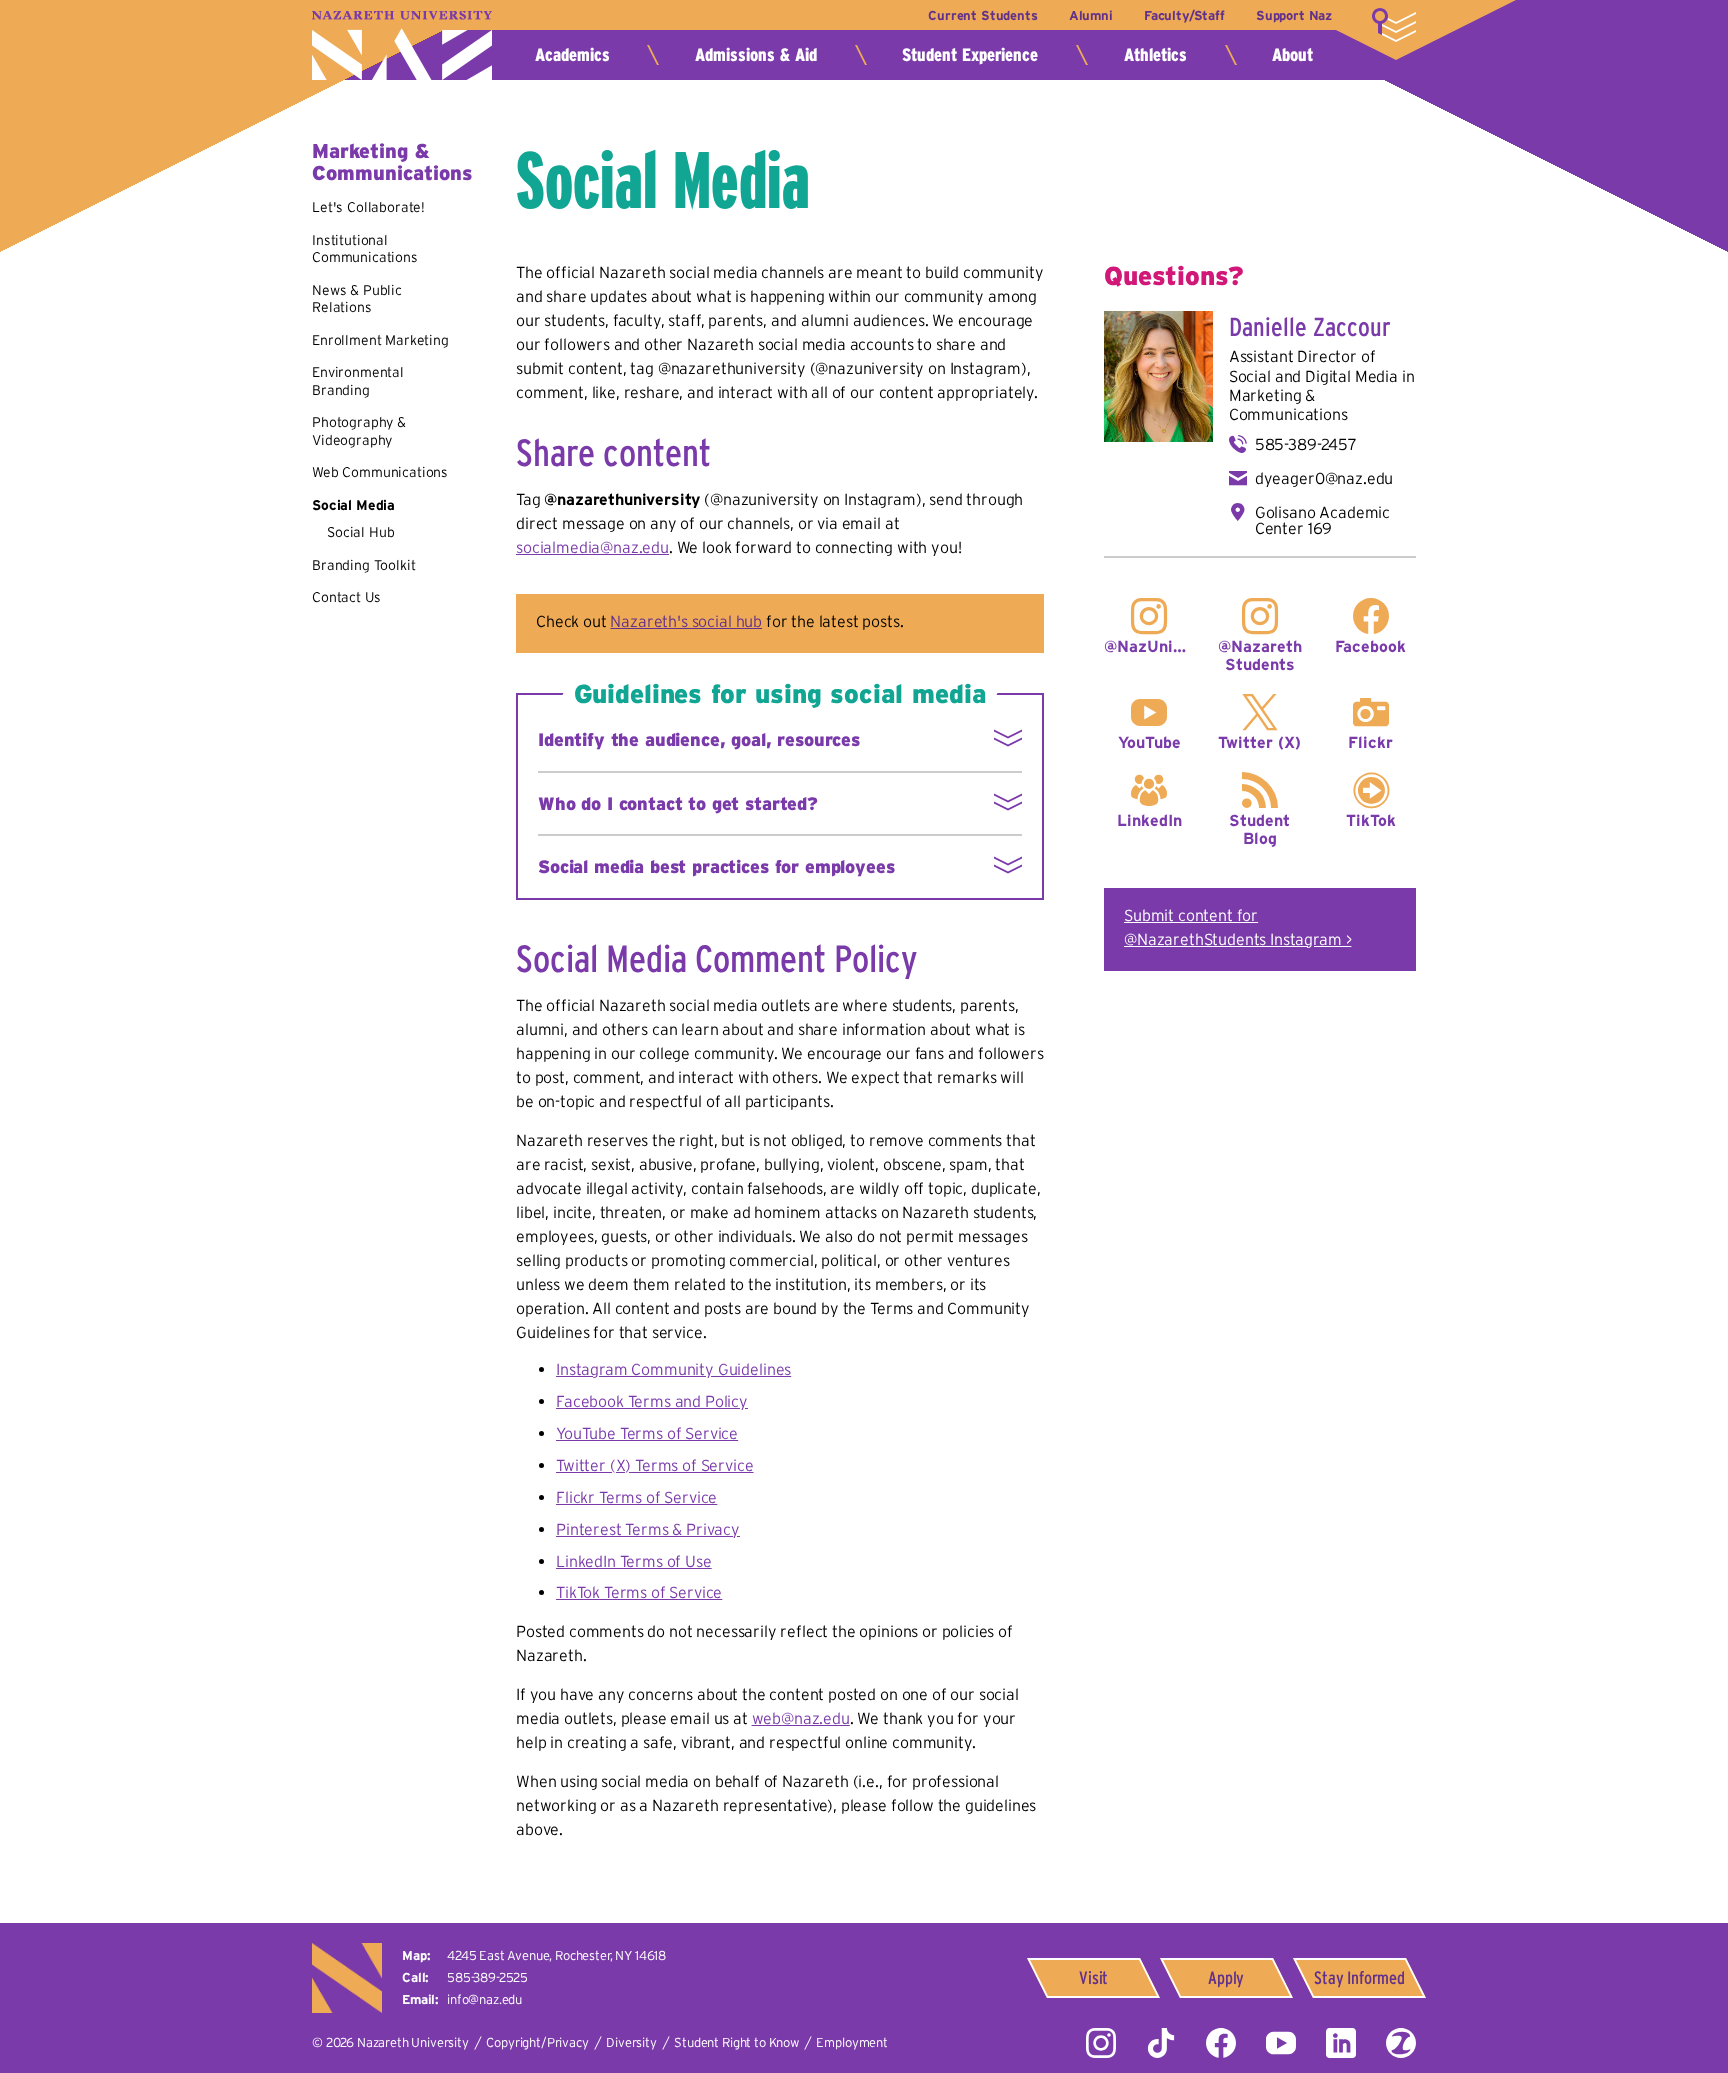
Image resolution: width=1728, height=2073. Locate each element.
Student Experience (970, 55)
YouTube (1149, 742)
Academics (572, 55)
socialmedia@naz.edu (592, 547)
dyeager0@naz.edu (1324, 478)
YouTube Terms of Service (647, 1433)
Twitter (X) (1259, 742)
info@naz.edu (484, 1999)
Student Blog (1259, 829)
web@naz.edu (801, 1718)
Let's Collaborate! (368, 207)
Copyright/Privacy (537, 2042)
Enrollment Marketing (380, 340)
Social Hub (360, 532)
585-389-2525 (487, 1977)
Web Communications (380, 472)
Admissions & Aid (756, 55)
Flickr (1370, 742)
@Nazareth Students (1260, 655)
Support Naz (1294, 15)
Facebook (1370, 646)
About (1292, 55)
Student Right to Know (736, 2042)
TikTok (1371, 820)
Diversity (631, 2042)
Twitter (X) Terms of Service (655, 1465)
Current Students (982, 15)
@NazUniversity (1149, 646)
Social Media (353, 505)
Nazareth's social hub (686, 621)
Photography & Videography (359, 431)
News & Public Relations (357, 299)
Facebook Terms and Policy (652, 1401)
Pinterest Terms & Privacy (648, 1529)
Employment (851, 2042)
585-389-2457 (1306, 444)
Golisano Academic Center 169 (1322, 520)
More (1394, 25)
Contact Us (346, 597)
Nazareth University (402, 45)
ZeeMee (1401, 2043)
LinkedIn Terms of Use (634, 1561)
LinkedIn (1149, 820)
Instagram (1101, 2043)
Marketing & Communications (392, 162)
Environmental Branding (358, 381)
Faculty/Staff (1184, 15)
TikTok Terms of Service (639, 1592)
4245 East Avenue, (556, 1955)
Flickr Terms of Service (636, 1497)
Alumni (1091, 15)
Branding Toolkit (363, 565)
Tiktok (1161, 2043)
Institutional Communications (365, 249)
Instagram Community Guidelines (673, 1369)
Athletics (1155, 55)
